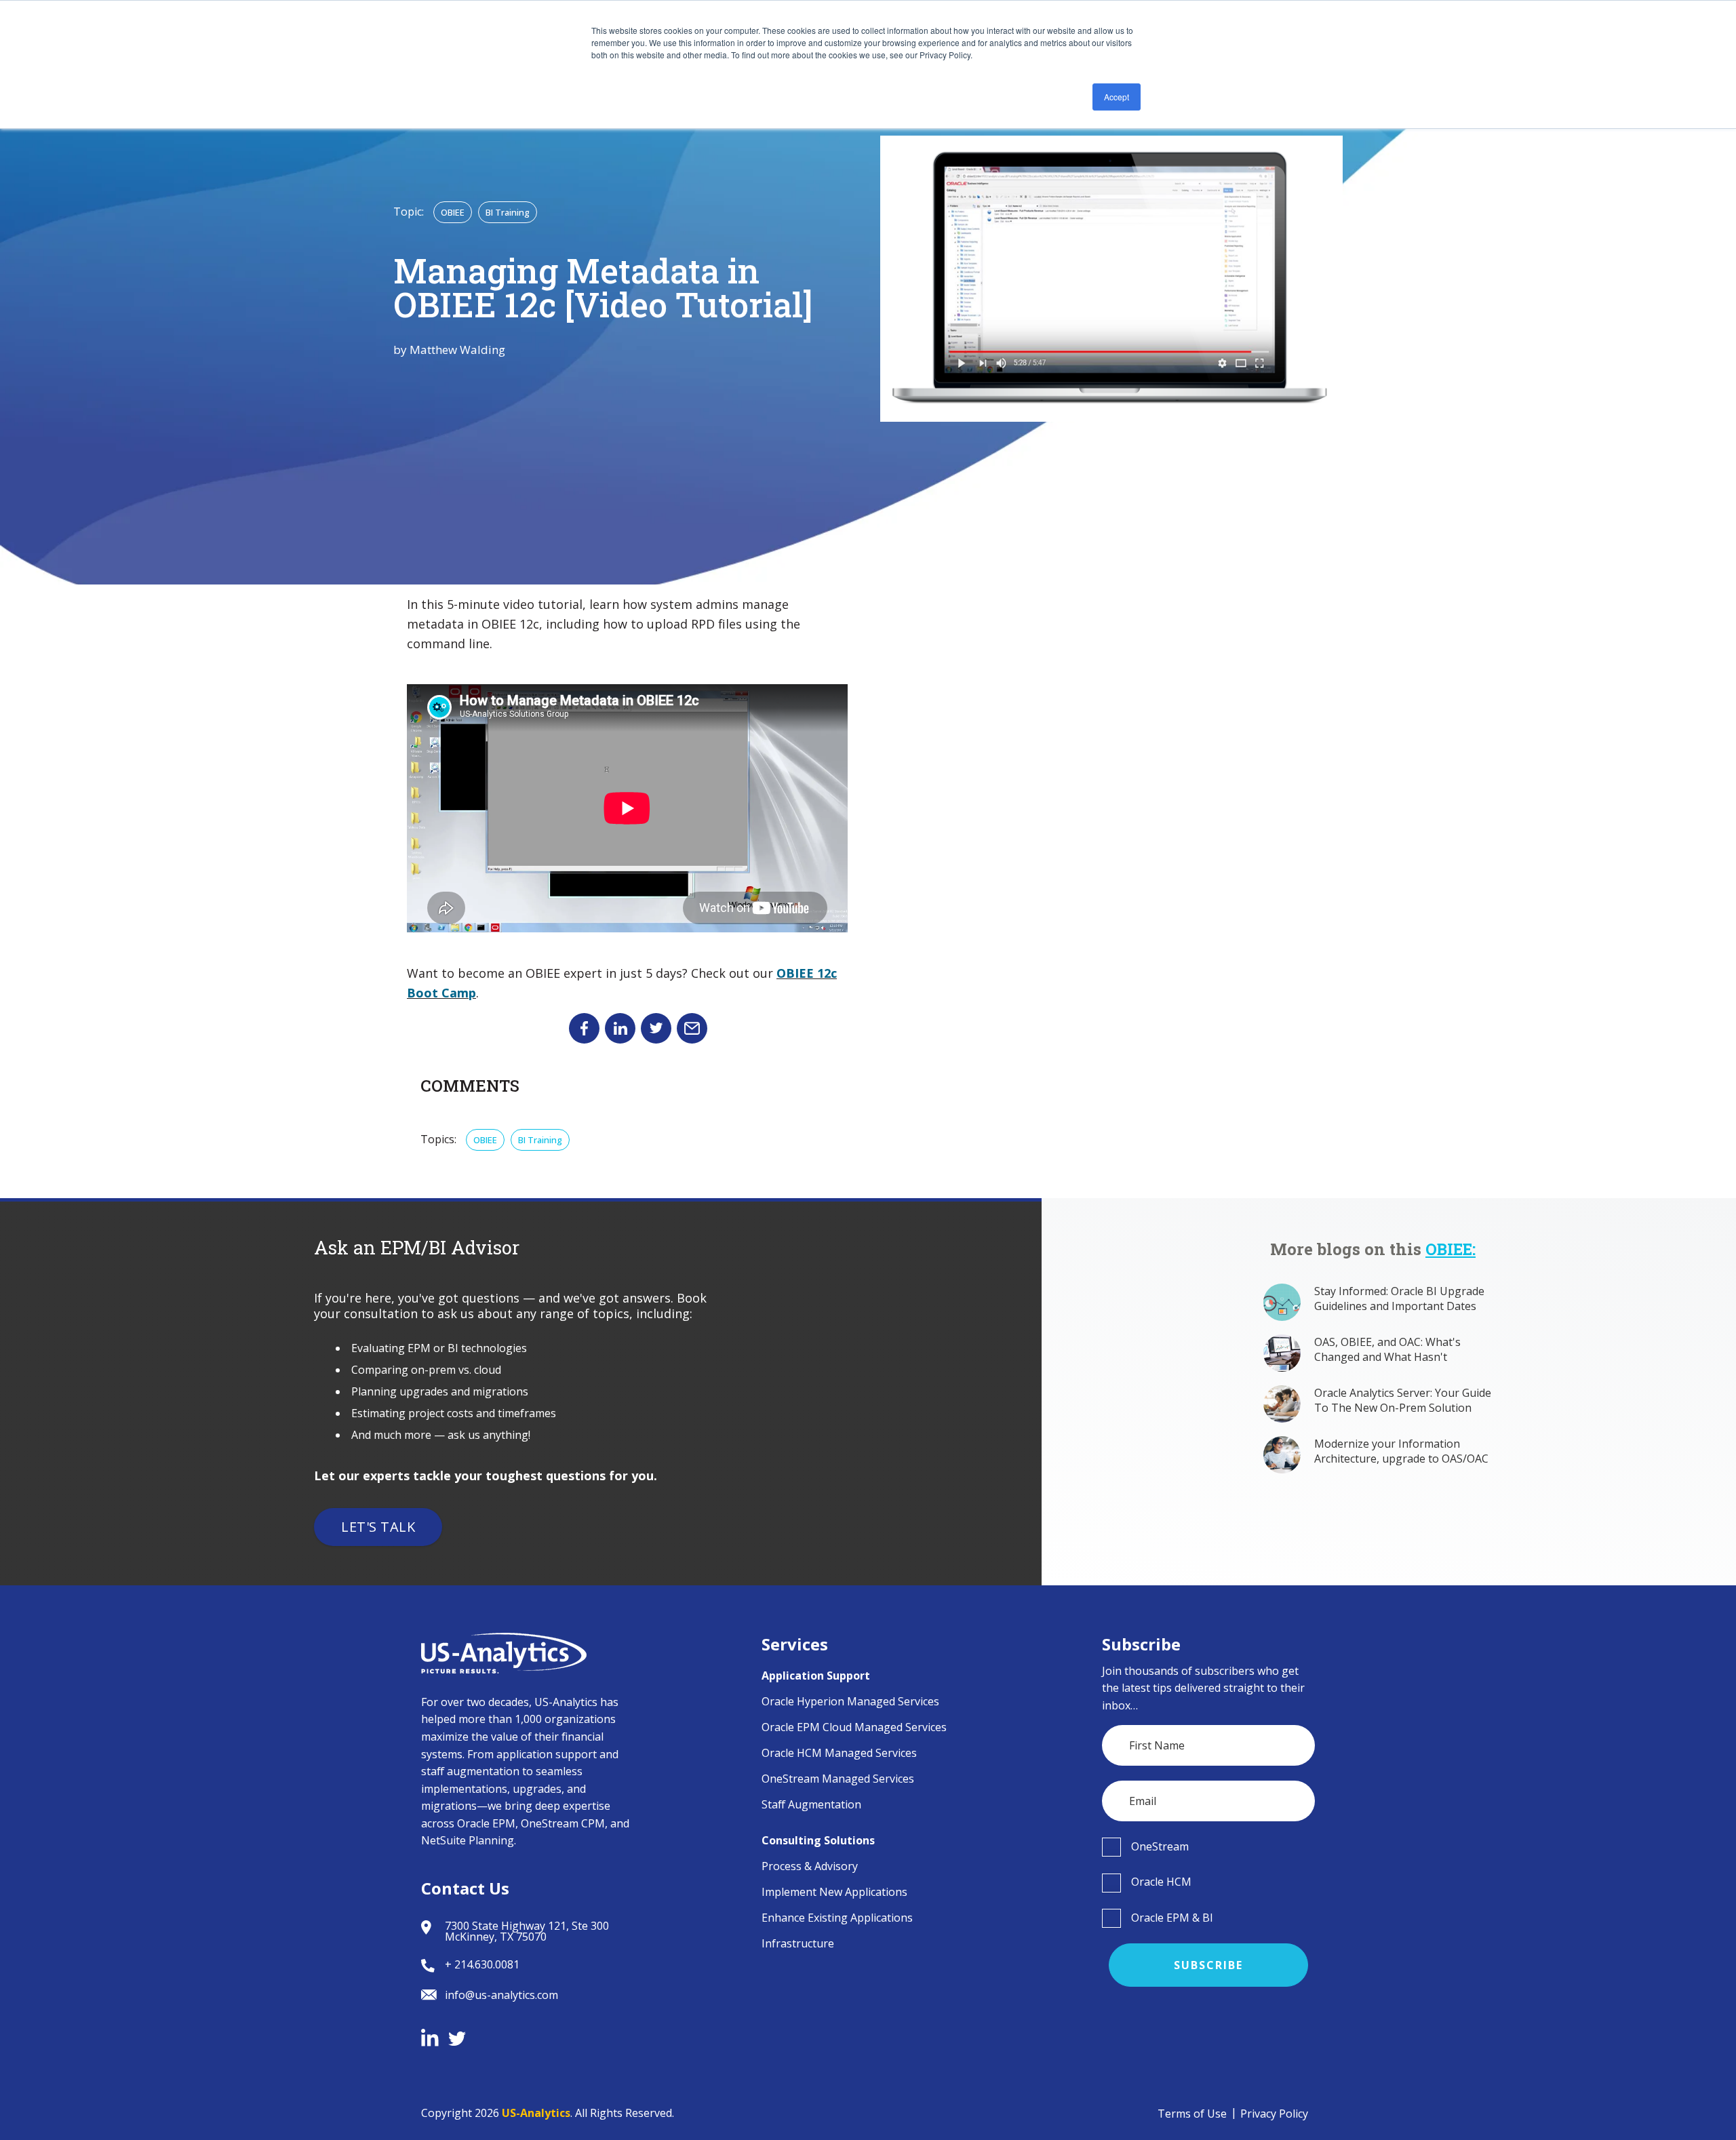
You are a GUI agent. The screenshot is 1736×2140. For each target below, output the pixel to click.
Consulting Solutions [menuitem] (818, 1840)
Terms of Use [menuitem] (1192, 2114)
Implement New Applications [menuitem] (834, 1892)
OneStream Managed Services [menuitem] (838, 1779)
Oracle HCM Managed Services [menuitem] (839, 1753)
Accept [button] (1117, 97)
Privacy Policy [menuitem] (1274, 2114)
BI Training (508, 212)
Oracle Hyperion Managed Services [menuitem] (850, 1701)
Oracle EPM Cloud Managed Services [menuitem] (854, 1727)
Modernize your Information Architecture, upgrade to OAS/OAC (1401, 1451)
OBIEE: (1451, 1249)
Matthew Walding (457, 350)
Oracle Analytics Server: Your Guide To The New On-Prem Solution (1403, 1400)
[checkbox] (1209, 1846)
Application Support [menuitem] (816, 1676)
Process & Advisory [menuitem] (810, 1866)
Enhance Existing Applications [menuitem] (837, 1918)
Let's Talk (378, 1527)
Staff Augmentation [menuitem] (811, 1804)
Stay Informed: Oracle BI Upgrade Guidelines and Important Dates (1399, 1299)
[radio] (1209, 1846)
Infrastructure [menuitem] (798, 1943)
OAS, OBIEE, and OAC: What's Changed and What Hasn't (1387, 1349)
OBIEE (453, 212)
